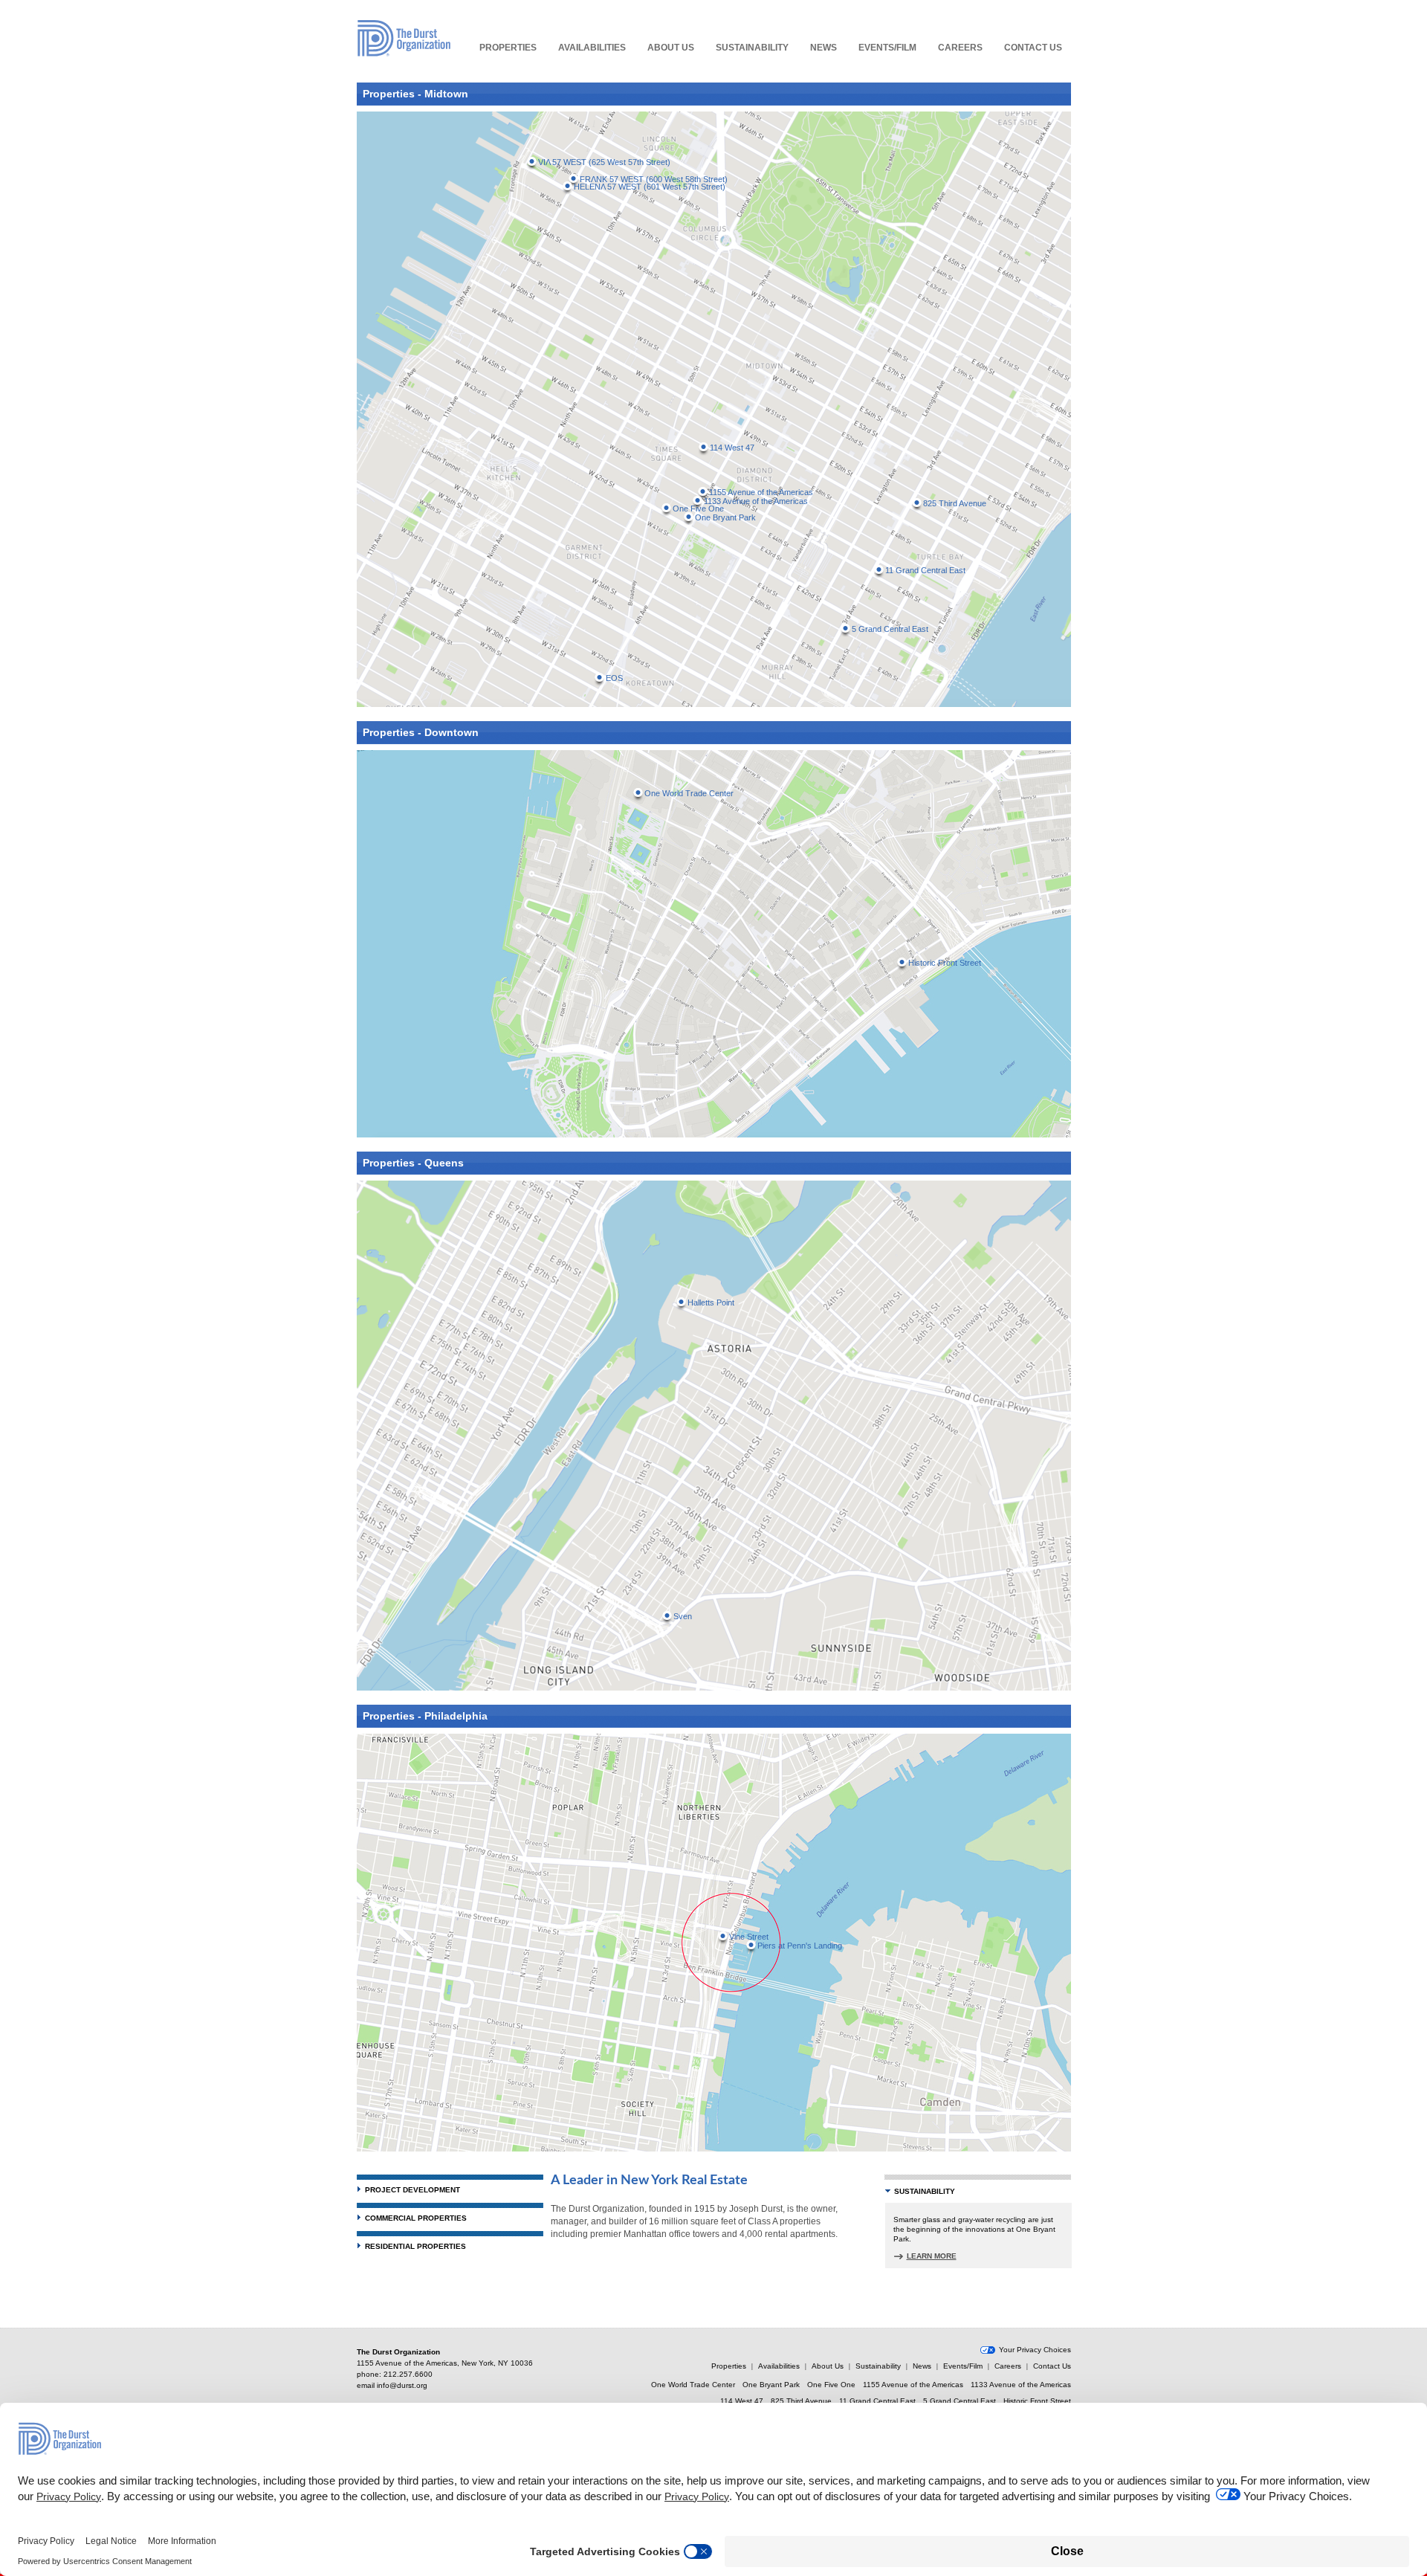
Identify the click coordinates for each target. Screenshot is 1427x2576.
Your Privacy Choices (1035, 2350)
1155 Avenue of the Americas (761, 492)
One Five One (831, 2385)
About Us (671, 48)
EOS (614, 678)
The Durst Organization (404, 38)
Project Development (412, 2190)
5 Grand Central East (890, 629)
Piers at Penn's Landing (800, 1946)
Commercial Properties (416, 2218)
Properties (508, 48)
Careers (960, 48)
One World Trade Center (689, 793)
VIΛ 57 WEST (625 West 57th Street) (604, 162)
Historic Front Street (945, 963)
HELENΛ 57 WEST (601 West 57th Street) (650, 187)
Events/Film (887, 48)
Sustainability (752, 48)
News (823, 48)
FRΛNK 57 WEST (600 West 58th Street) (654, 179)
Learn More (932, 2256)
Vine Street (749, 1937)
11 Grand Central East (925, 570)
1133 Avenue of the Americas (756, 501)
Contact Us (1033, 48)
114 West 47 (732, 448)
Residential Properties (415, 2246)
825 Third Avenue (955, 503)
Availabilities (592, 48)
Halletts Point (711, 1302)
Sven (683, 1616)
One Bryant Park (725, 517)
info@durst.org (402, 2385)
